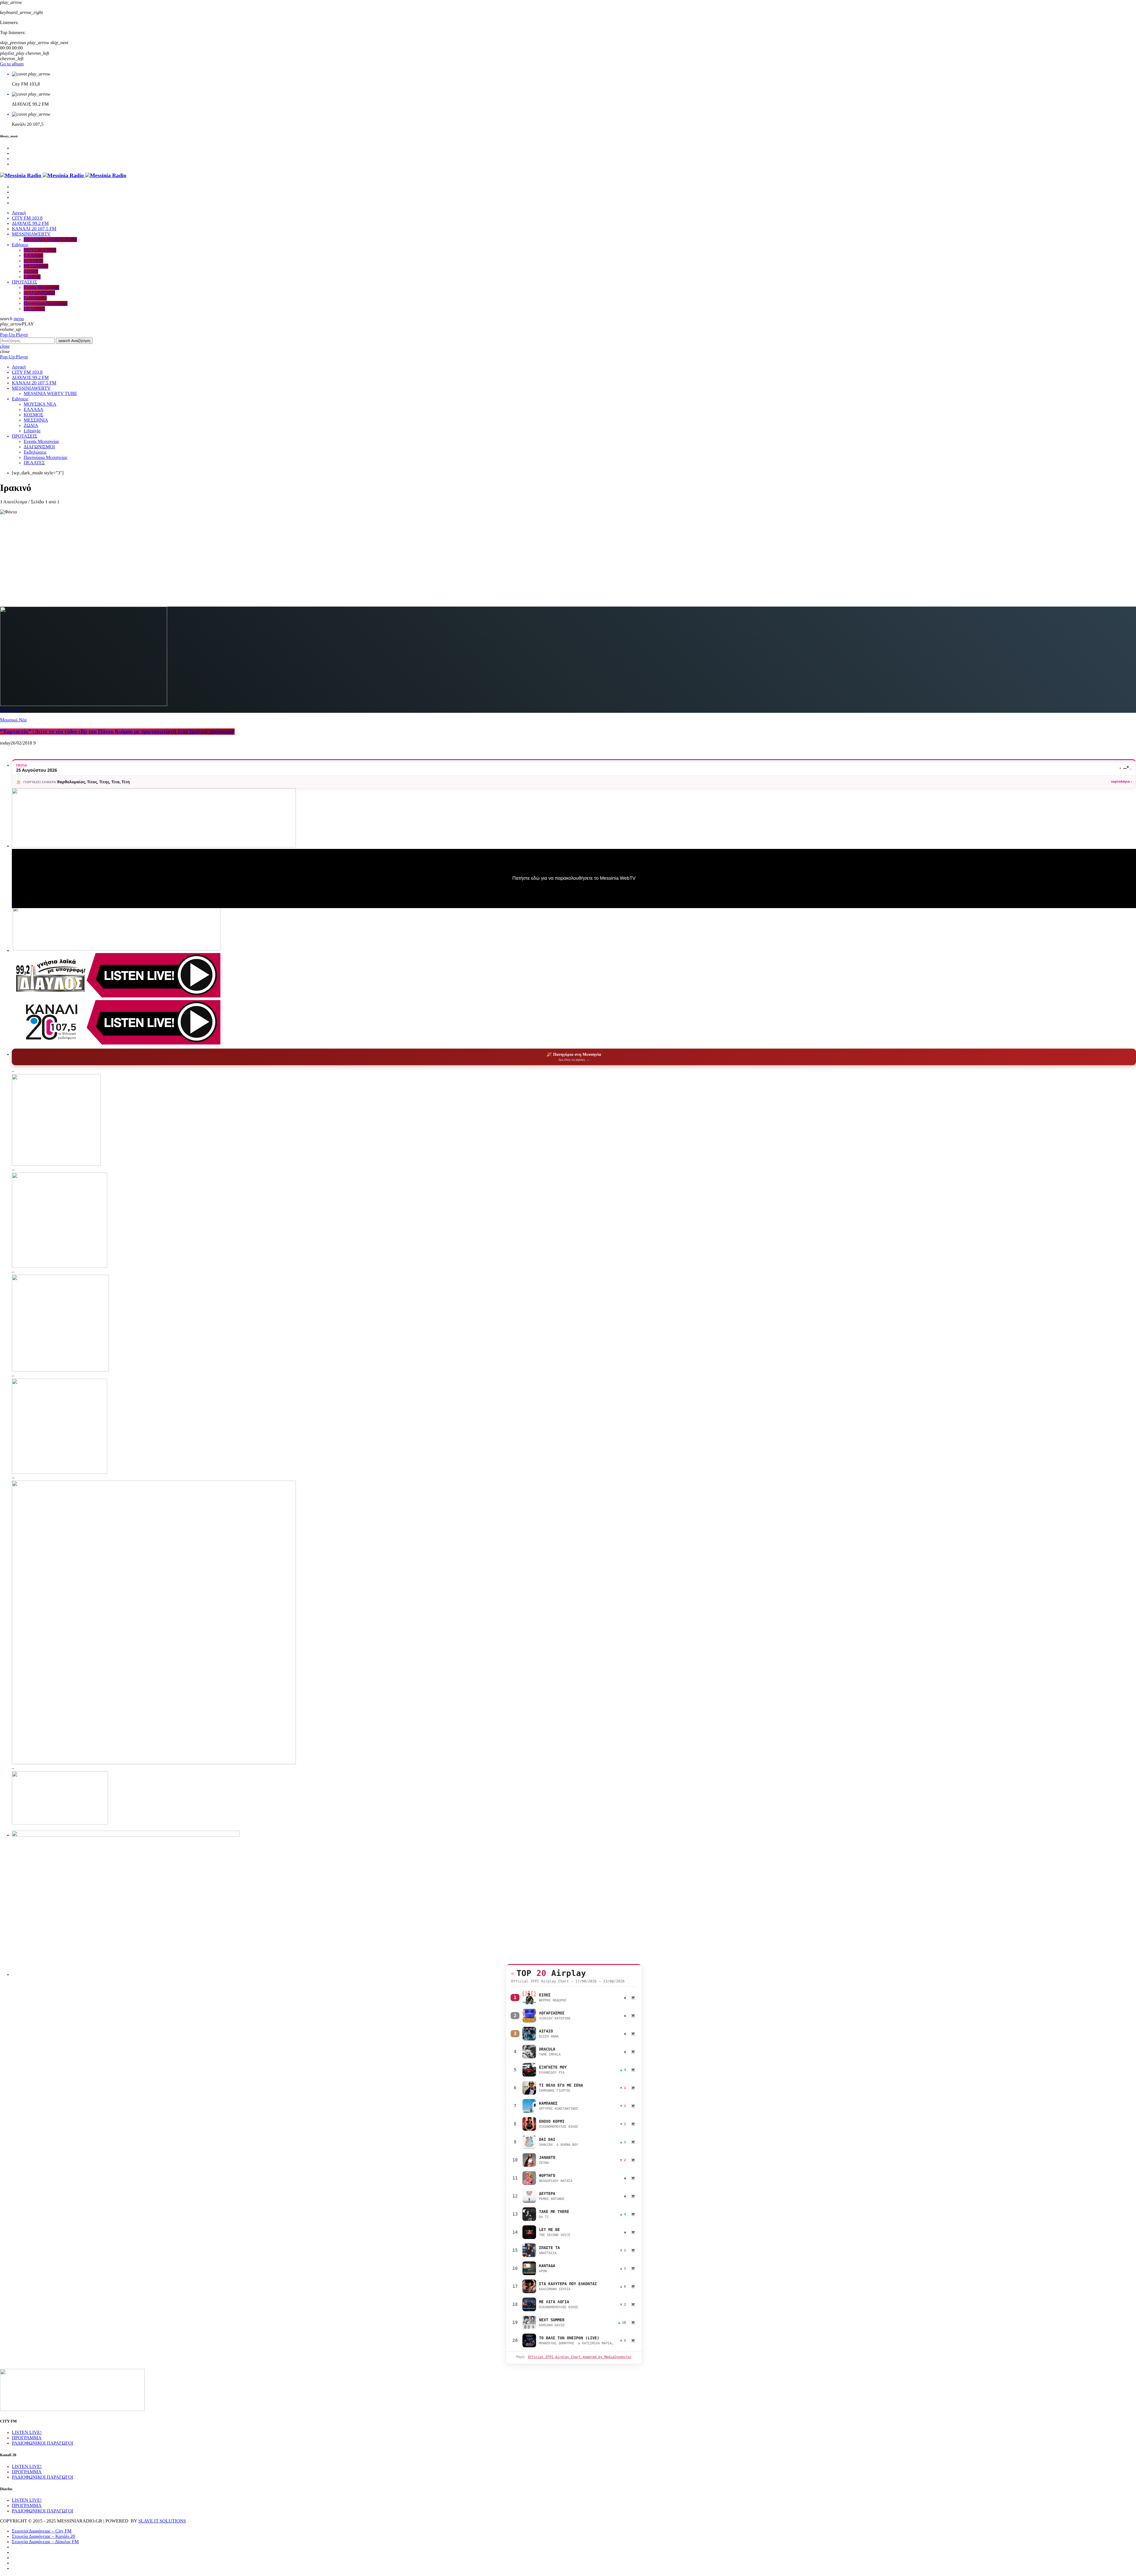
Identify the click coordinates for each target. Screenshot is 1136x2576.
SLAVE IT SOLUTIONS (162, 2521)
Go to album (12, 64)
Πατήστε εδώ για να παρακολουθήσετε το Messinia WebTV (574, 878)
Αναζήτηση (74, 341)
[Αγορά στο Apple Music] (633, 1998)
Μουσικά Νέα (13, 720)
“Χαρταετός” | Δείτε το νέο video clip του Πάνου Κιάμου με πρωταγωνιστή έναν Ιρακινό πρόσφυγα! (117, 732)
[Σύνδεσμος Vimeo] (63, 176)
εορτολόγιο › (1122, 782)
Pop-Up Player (14, 335)
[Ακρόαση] (529, 1998)
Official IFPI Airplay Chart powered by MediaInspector (580, 2357)
